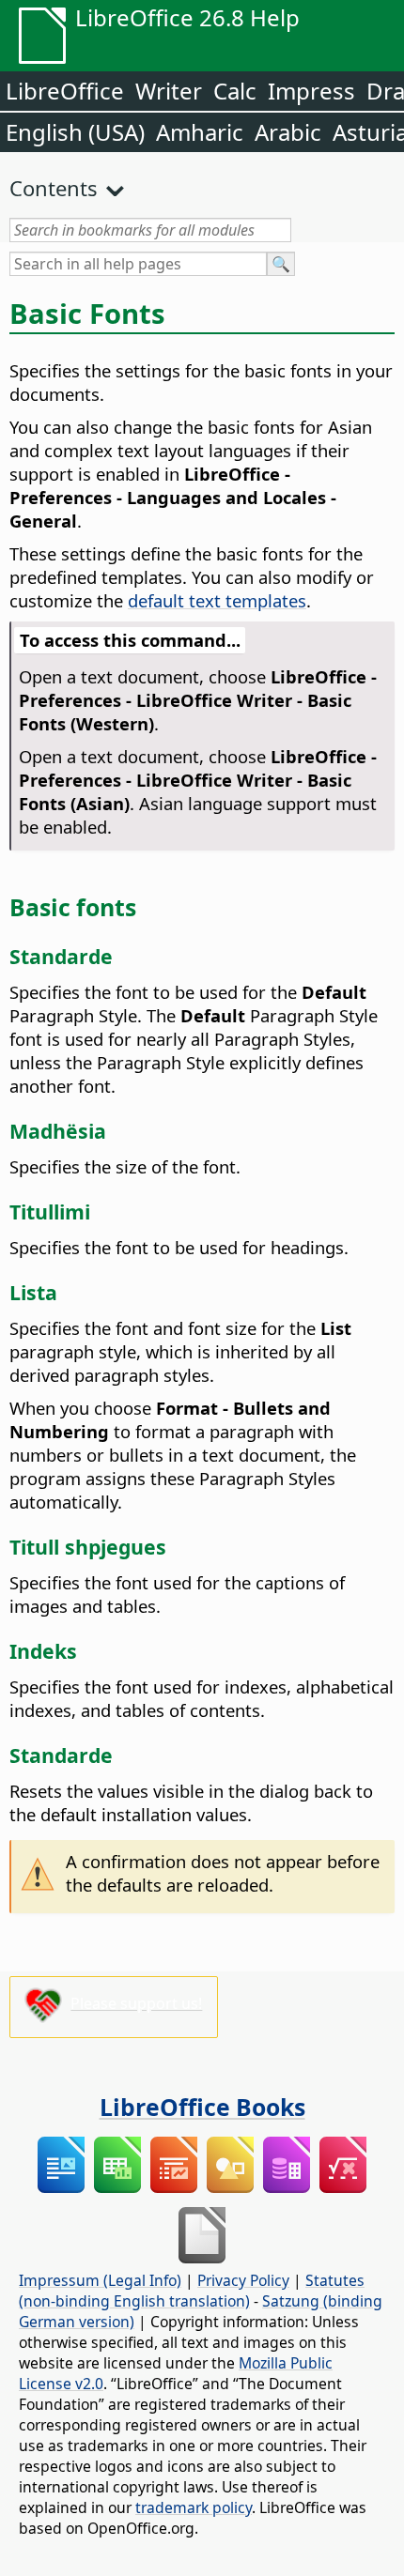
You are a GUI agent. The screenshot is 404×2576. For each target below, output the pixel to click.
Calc (235, 91)
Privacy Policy (243, 2280)
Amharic (200, 132)
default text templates (217, 600)
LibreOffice (65, 91)
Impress (311, 91)
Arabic (288, 132)
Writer (169, 91)
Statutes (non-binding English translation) (192, 2291)
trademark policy (194, 2507)
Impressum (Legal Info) (100, 2280)
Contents (54, 188)
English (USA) (75, 132)
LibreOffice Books (202, 2107)
